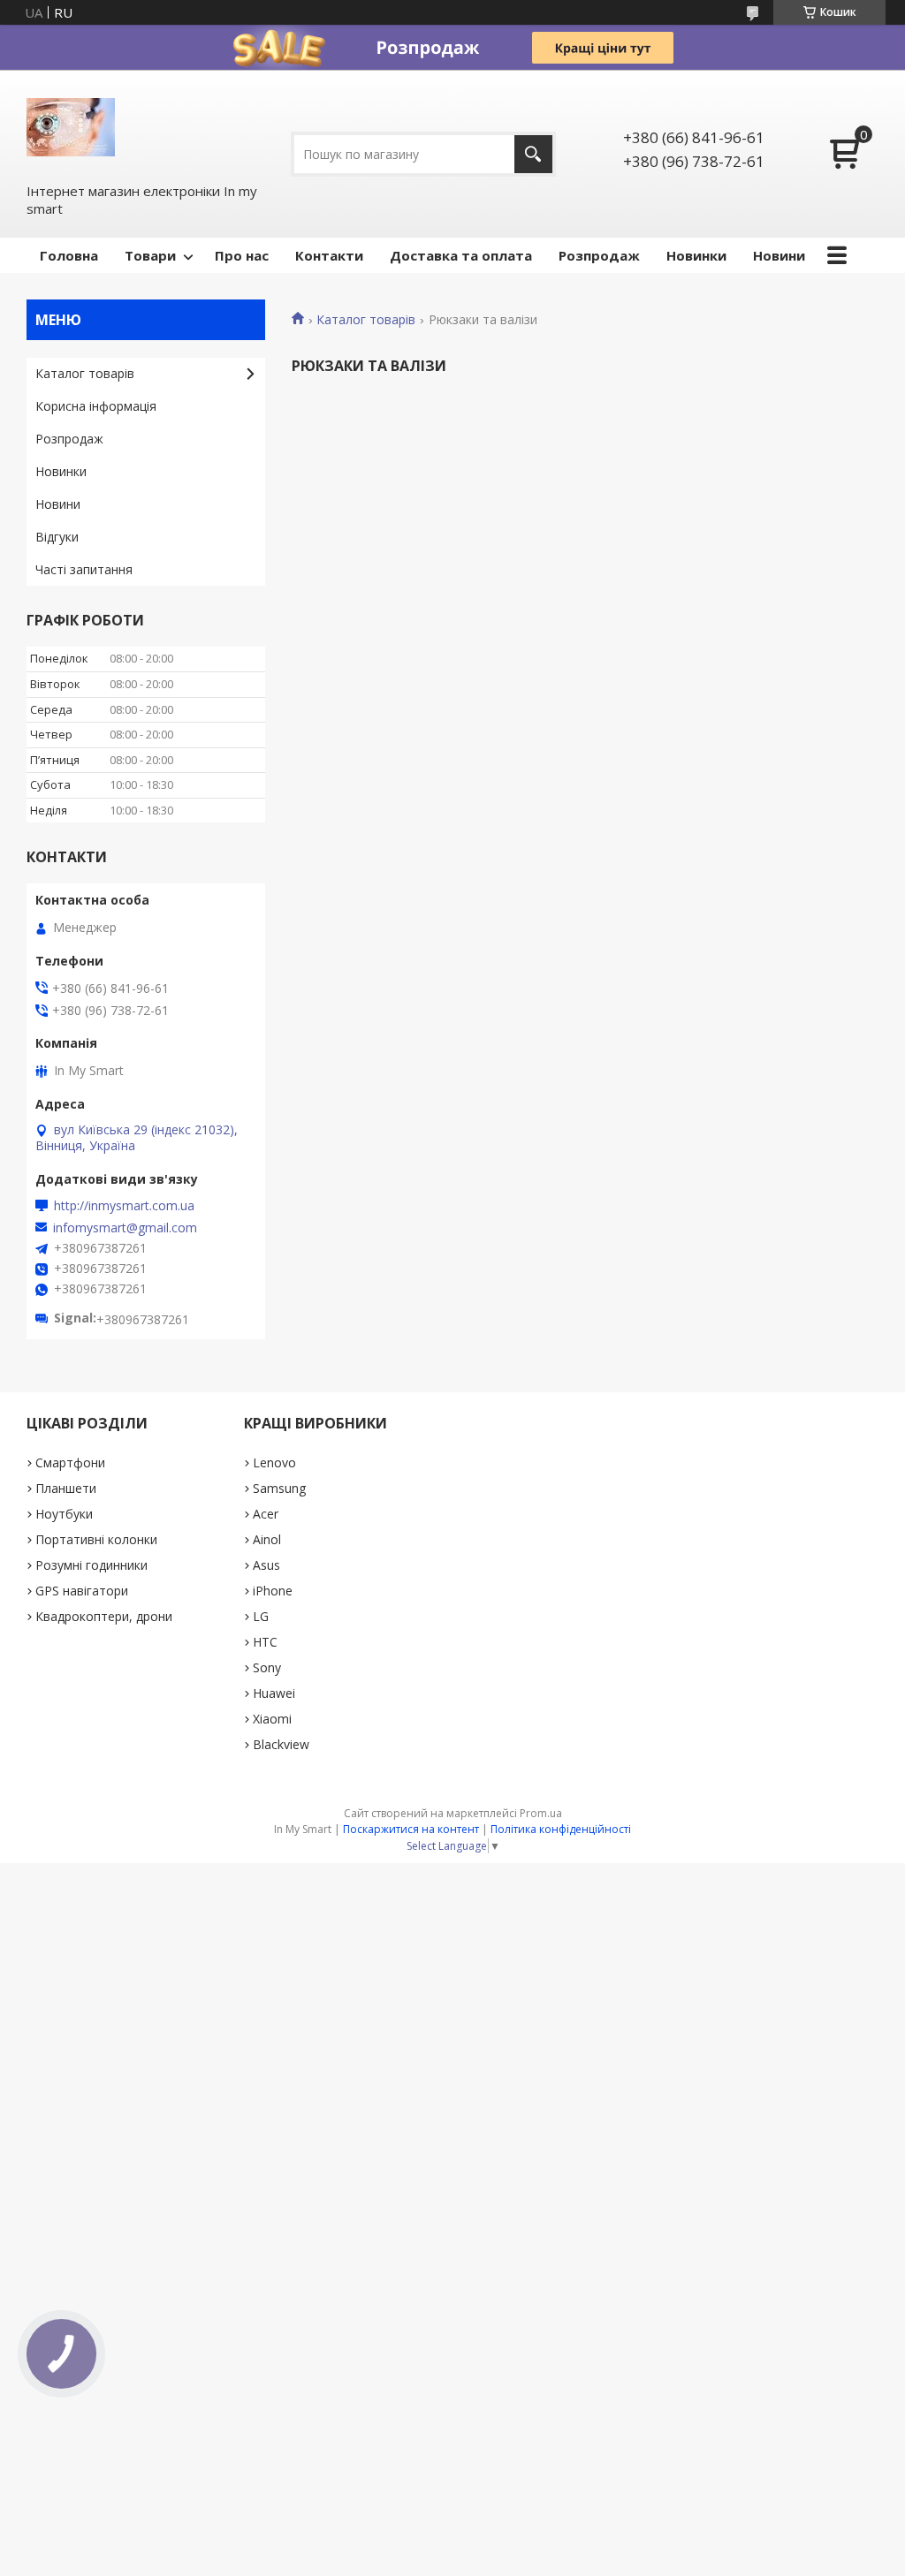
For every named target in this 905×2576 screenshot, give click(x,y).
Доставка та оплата (461, 255)
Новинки (696, 255)
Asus (266, 1565)
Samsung (279, 1488)
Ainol (267, 1539)
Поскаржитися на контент (411, 1829)
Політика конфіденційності (561, 1829)
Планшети (66, 1488)
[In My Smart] (71, 125)
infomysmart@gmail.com (125, 1228)
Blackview (281, 1744)
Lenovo (274, 1462)
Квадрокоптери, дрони (104, 1616)
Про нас (242, 255)
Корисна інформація (96, 406)
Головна (69, 255)
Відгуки (57, 537)
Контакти (329, 255)
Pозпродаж (599, 255)
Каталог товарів (366, 320)
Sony (267, 1667)
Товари (150, 255)
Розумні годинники (91, 1565)
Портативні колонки (96, 1539)
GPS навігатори (82, 1591)
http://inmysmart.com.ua (124, 1206)
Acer (266, 1514)
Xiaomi (272, 1719)
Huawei (274, 1693)
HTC (265, 1642)
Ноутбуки (64, 1514)
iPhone (273, 1591)
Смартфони (70, 1462)
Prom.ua (541, 1813)
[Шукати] (533, 154)
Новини (779, 255)
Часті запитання (84, 569)
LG (261, 1616)
